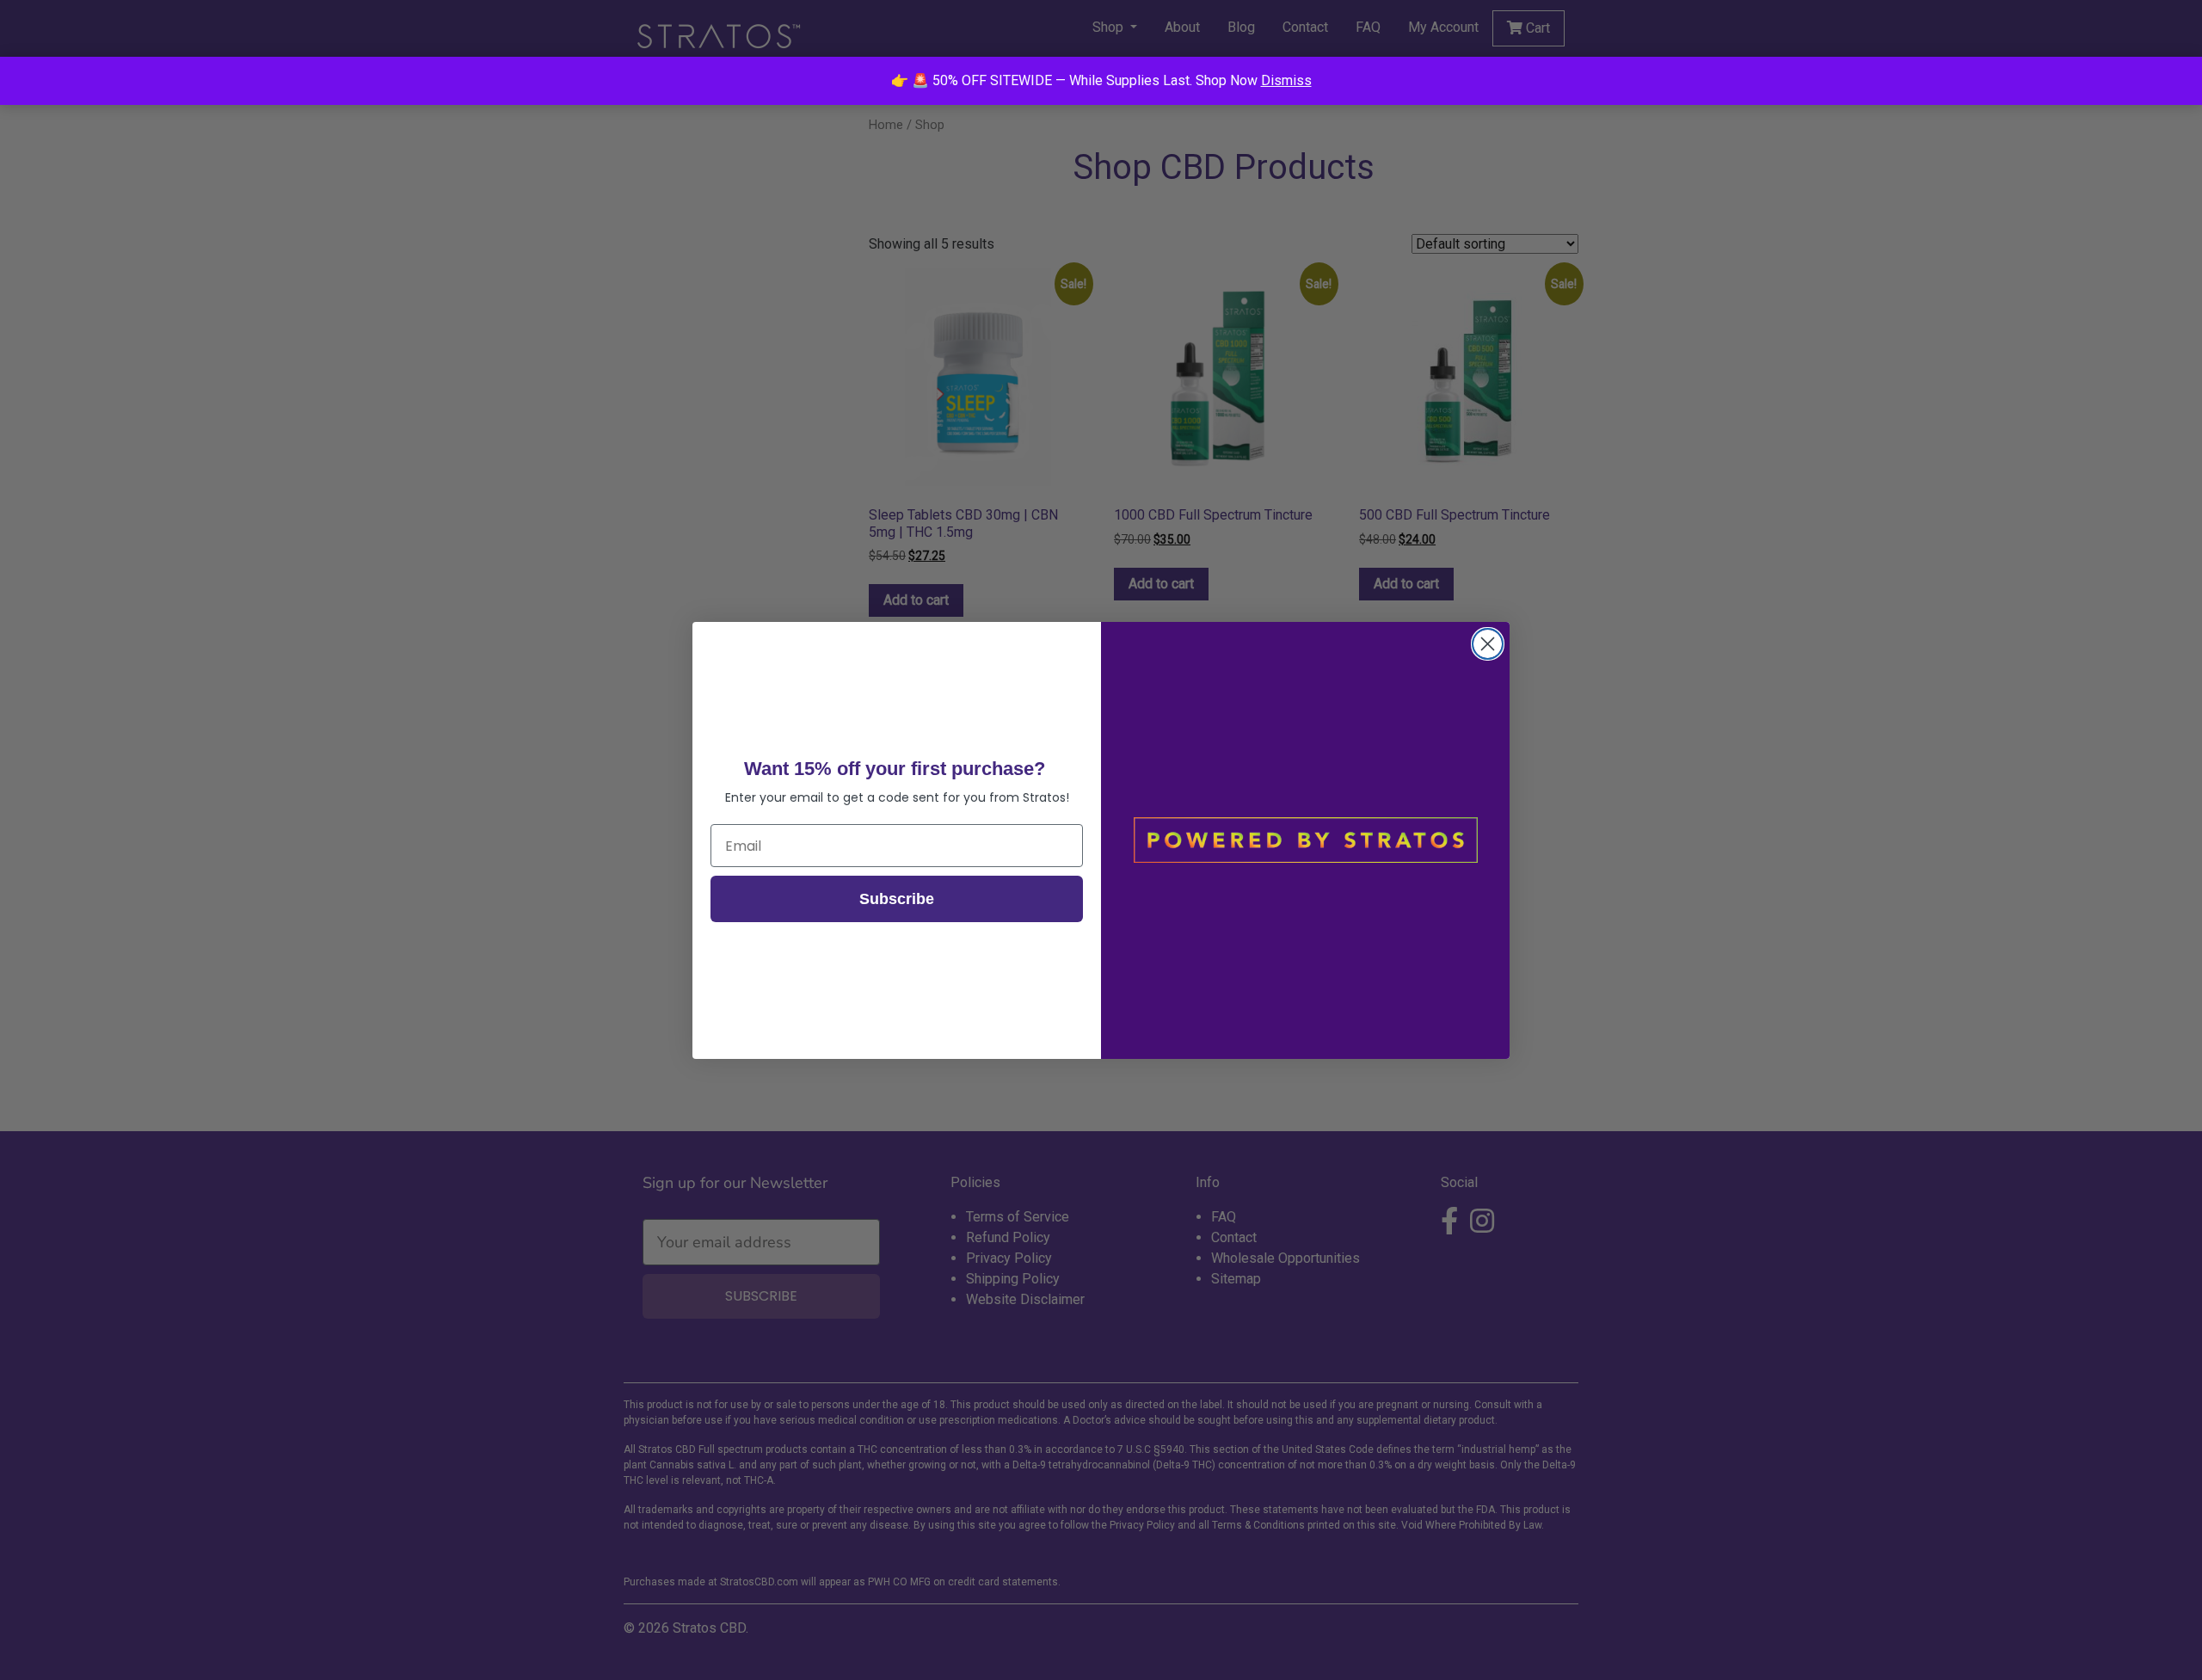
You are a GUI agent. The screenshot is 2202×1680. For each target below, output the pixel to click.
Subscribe (897, 899)
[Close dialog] (1488, 644)
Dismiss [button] (1286, 80)
